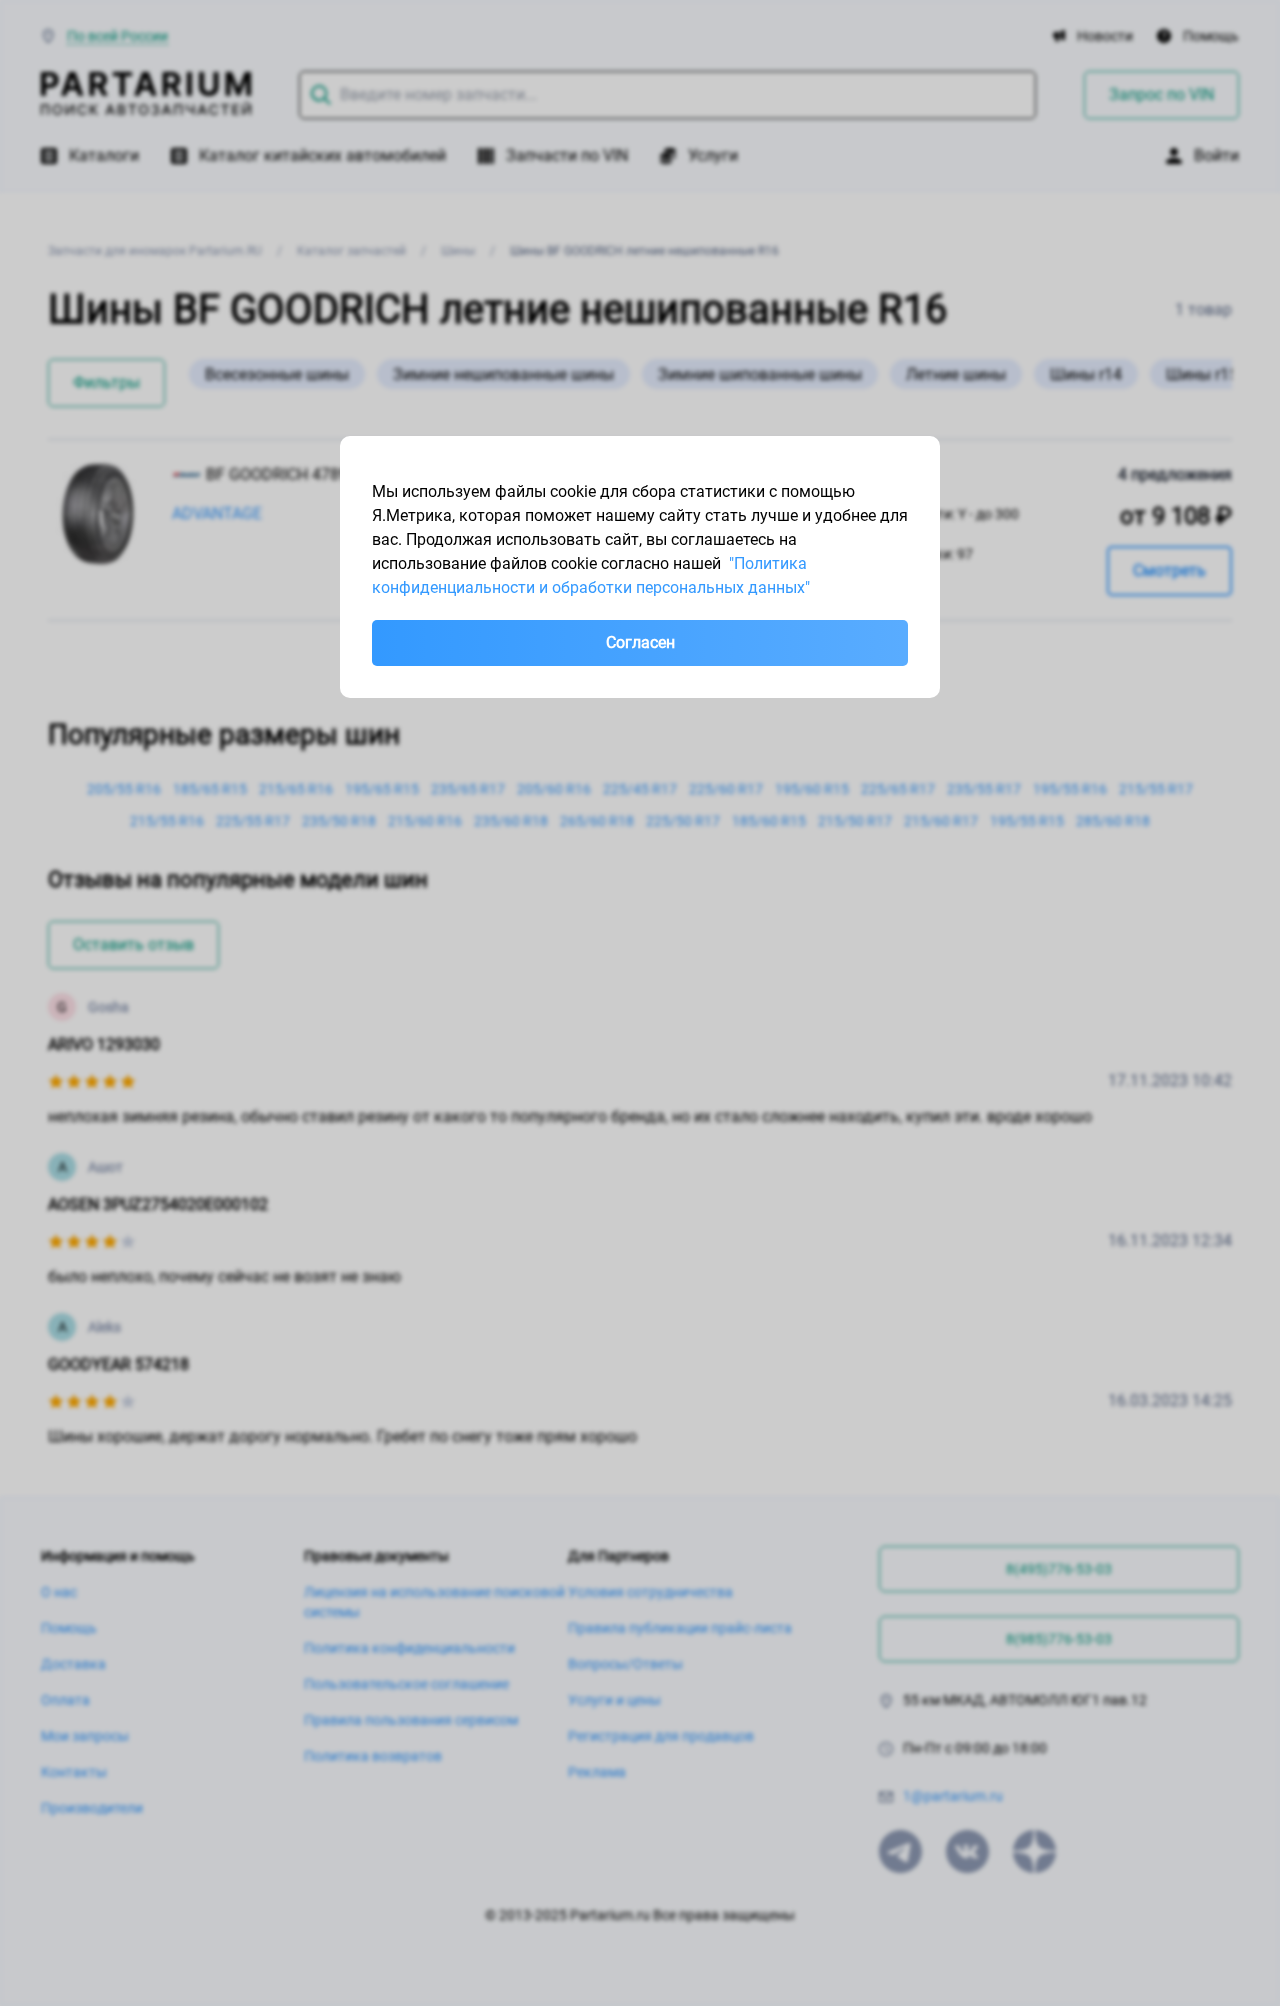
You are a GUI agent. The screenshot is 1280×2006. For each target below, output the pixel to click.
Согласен (640, 642)
